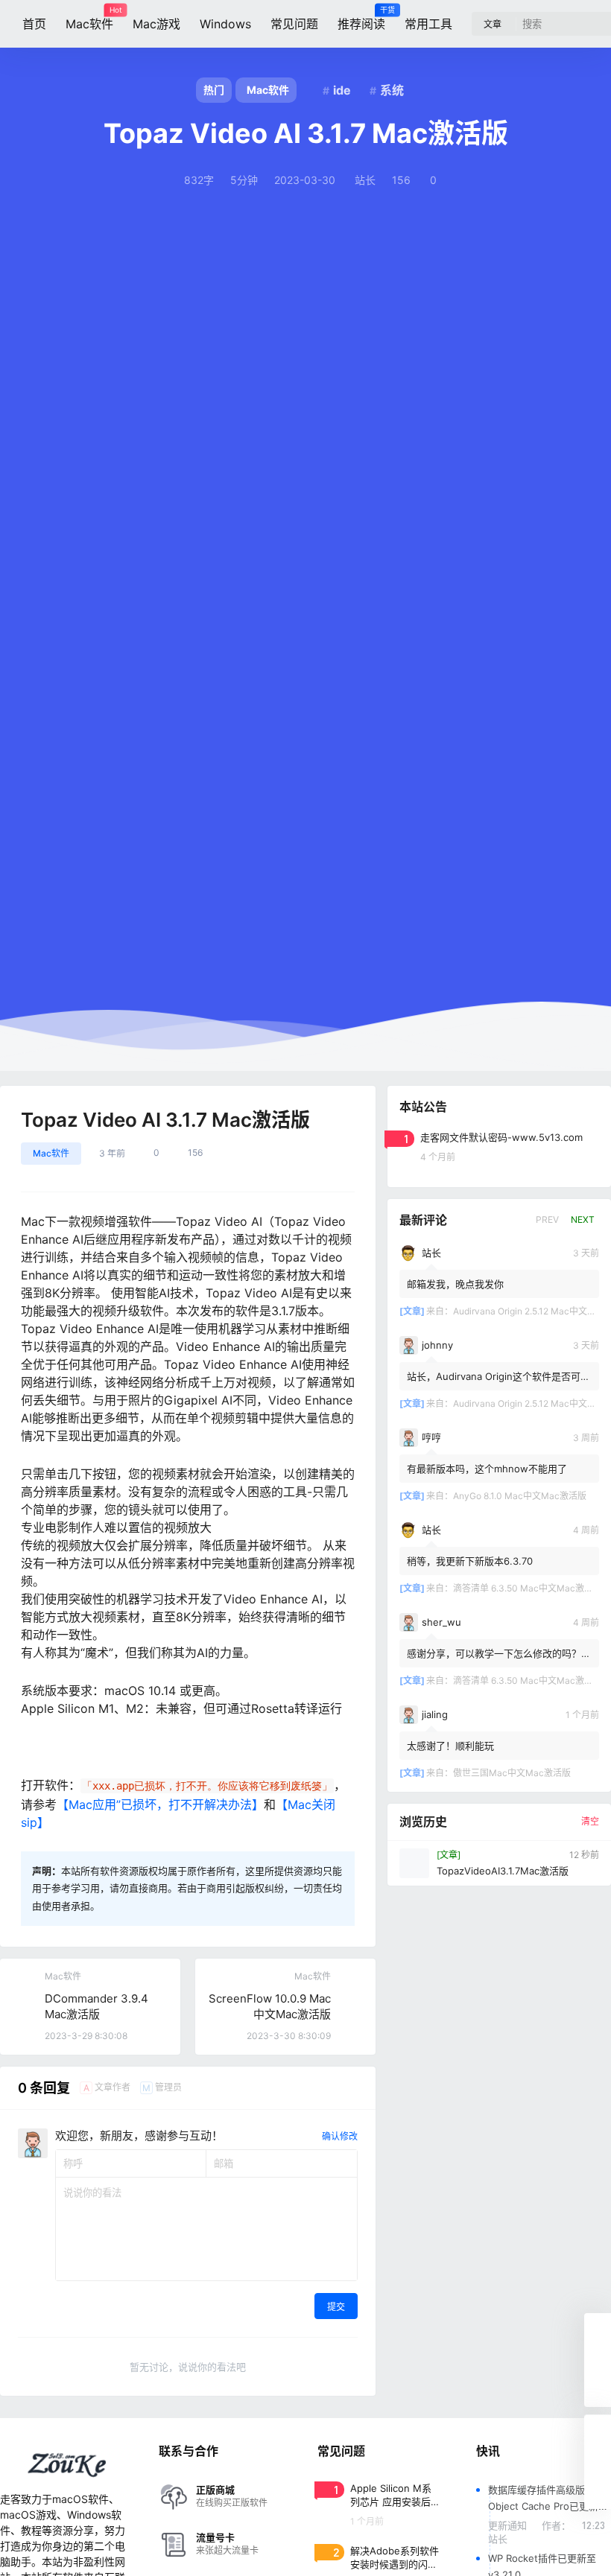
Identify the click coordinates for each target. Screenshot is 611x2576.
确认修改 (340, 2136)
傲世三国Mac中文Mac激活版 (512, 1773)
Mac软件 (89, 19)
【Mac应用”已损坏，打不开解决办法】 (160, 1804)
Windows (225, 24)
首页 (34, 24)
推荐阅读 (361, 19)
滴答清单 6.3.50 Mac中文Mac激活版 (528, 1588)
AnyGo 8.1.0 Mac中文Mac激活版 (520, 1496)
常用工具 (428, 24)
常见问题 (294, 24)
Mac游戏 (156, 24)
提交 (336, 2307)
